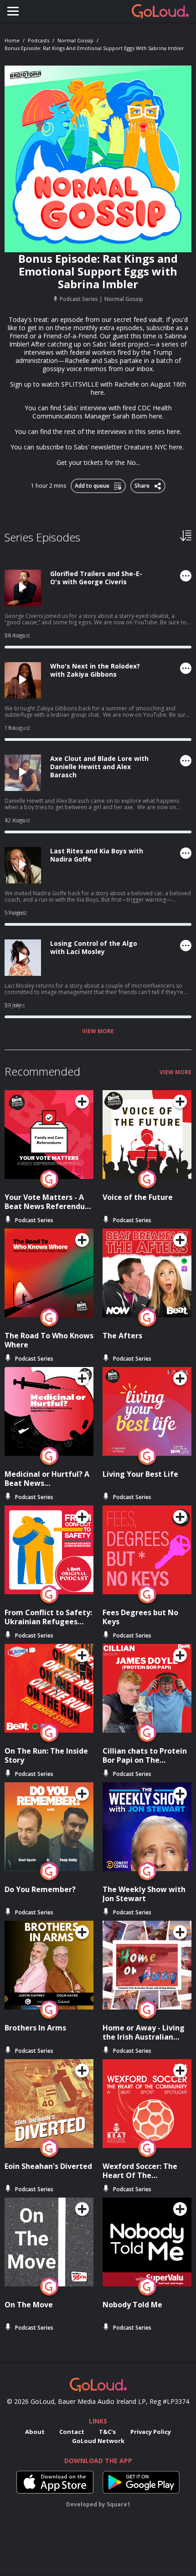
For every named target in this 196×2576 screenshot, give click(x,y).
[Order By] (186, 535)
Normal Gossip (75, 40)
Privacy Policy (151, 2432)
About (35, 2432)
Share (143, 484)
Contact (72, 2432)
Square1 (119, 2504)
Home (12, 40)
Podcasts (39, 40)
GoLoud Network (98, 2441)
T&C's (107, 2432)
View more (98, 1031)
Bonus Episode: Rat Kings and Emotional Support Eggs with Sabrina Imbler (94, 48)
